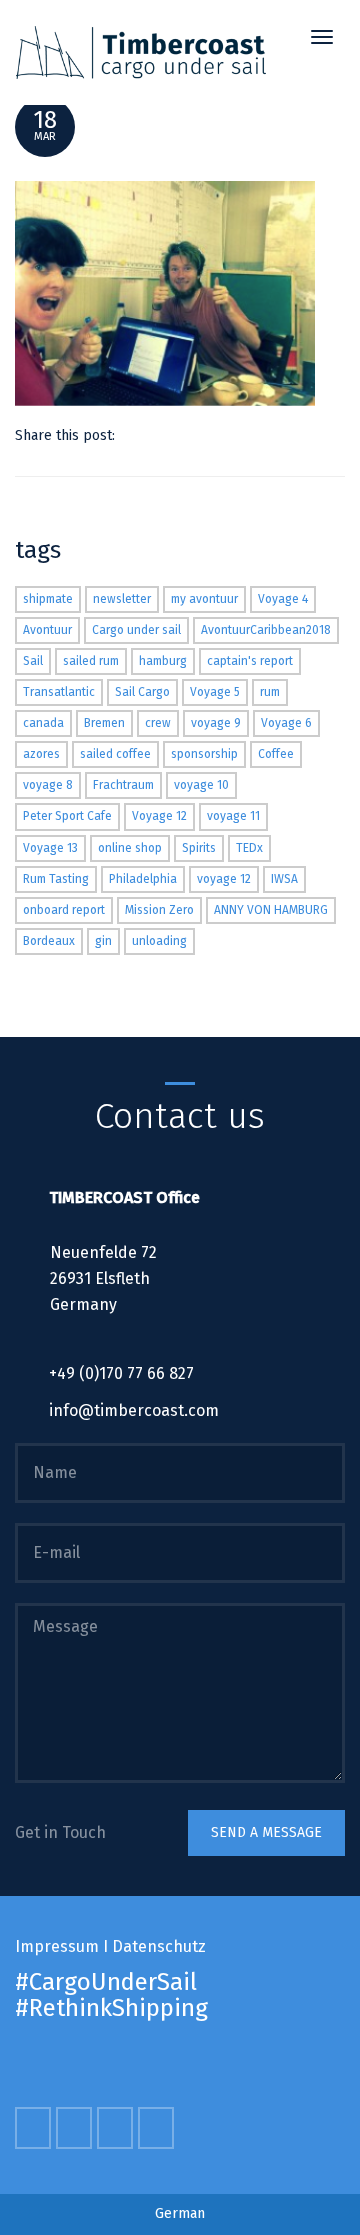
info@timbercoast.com (134, 1410)
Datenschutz (159, 1946)
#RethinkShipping (111, 2008)
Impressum (57, 1946)
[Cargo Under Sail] (141, 52)
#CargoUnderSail (106, 1982)
